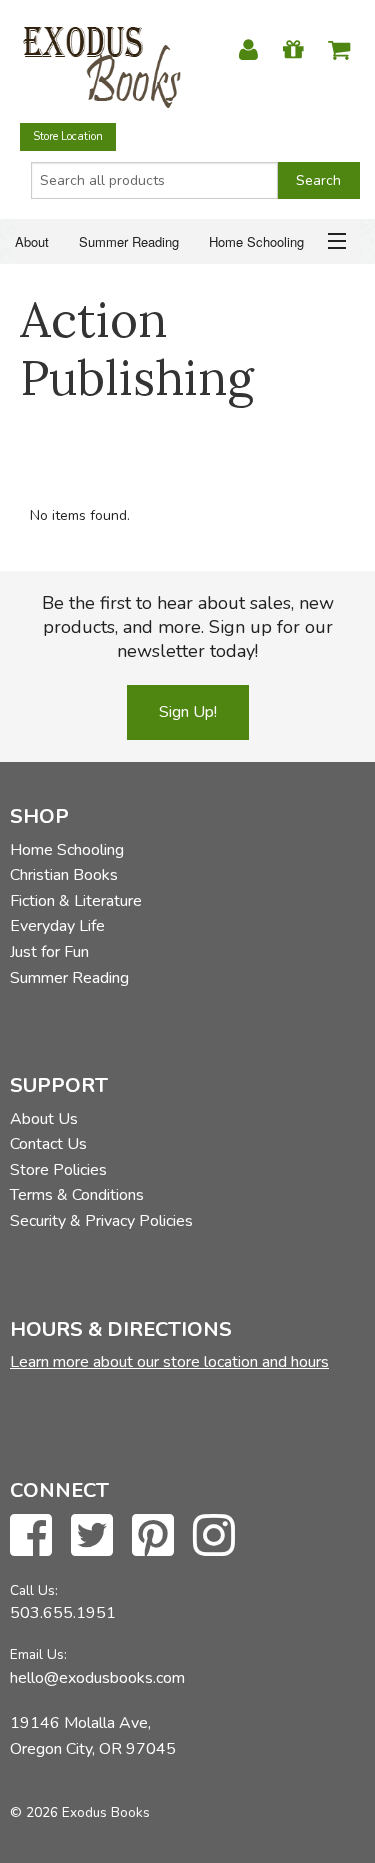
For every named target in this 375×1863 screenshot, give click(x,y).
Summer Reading (129, 241)
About (32, 241)
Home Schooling (256, 241)
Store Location (68, 136)
